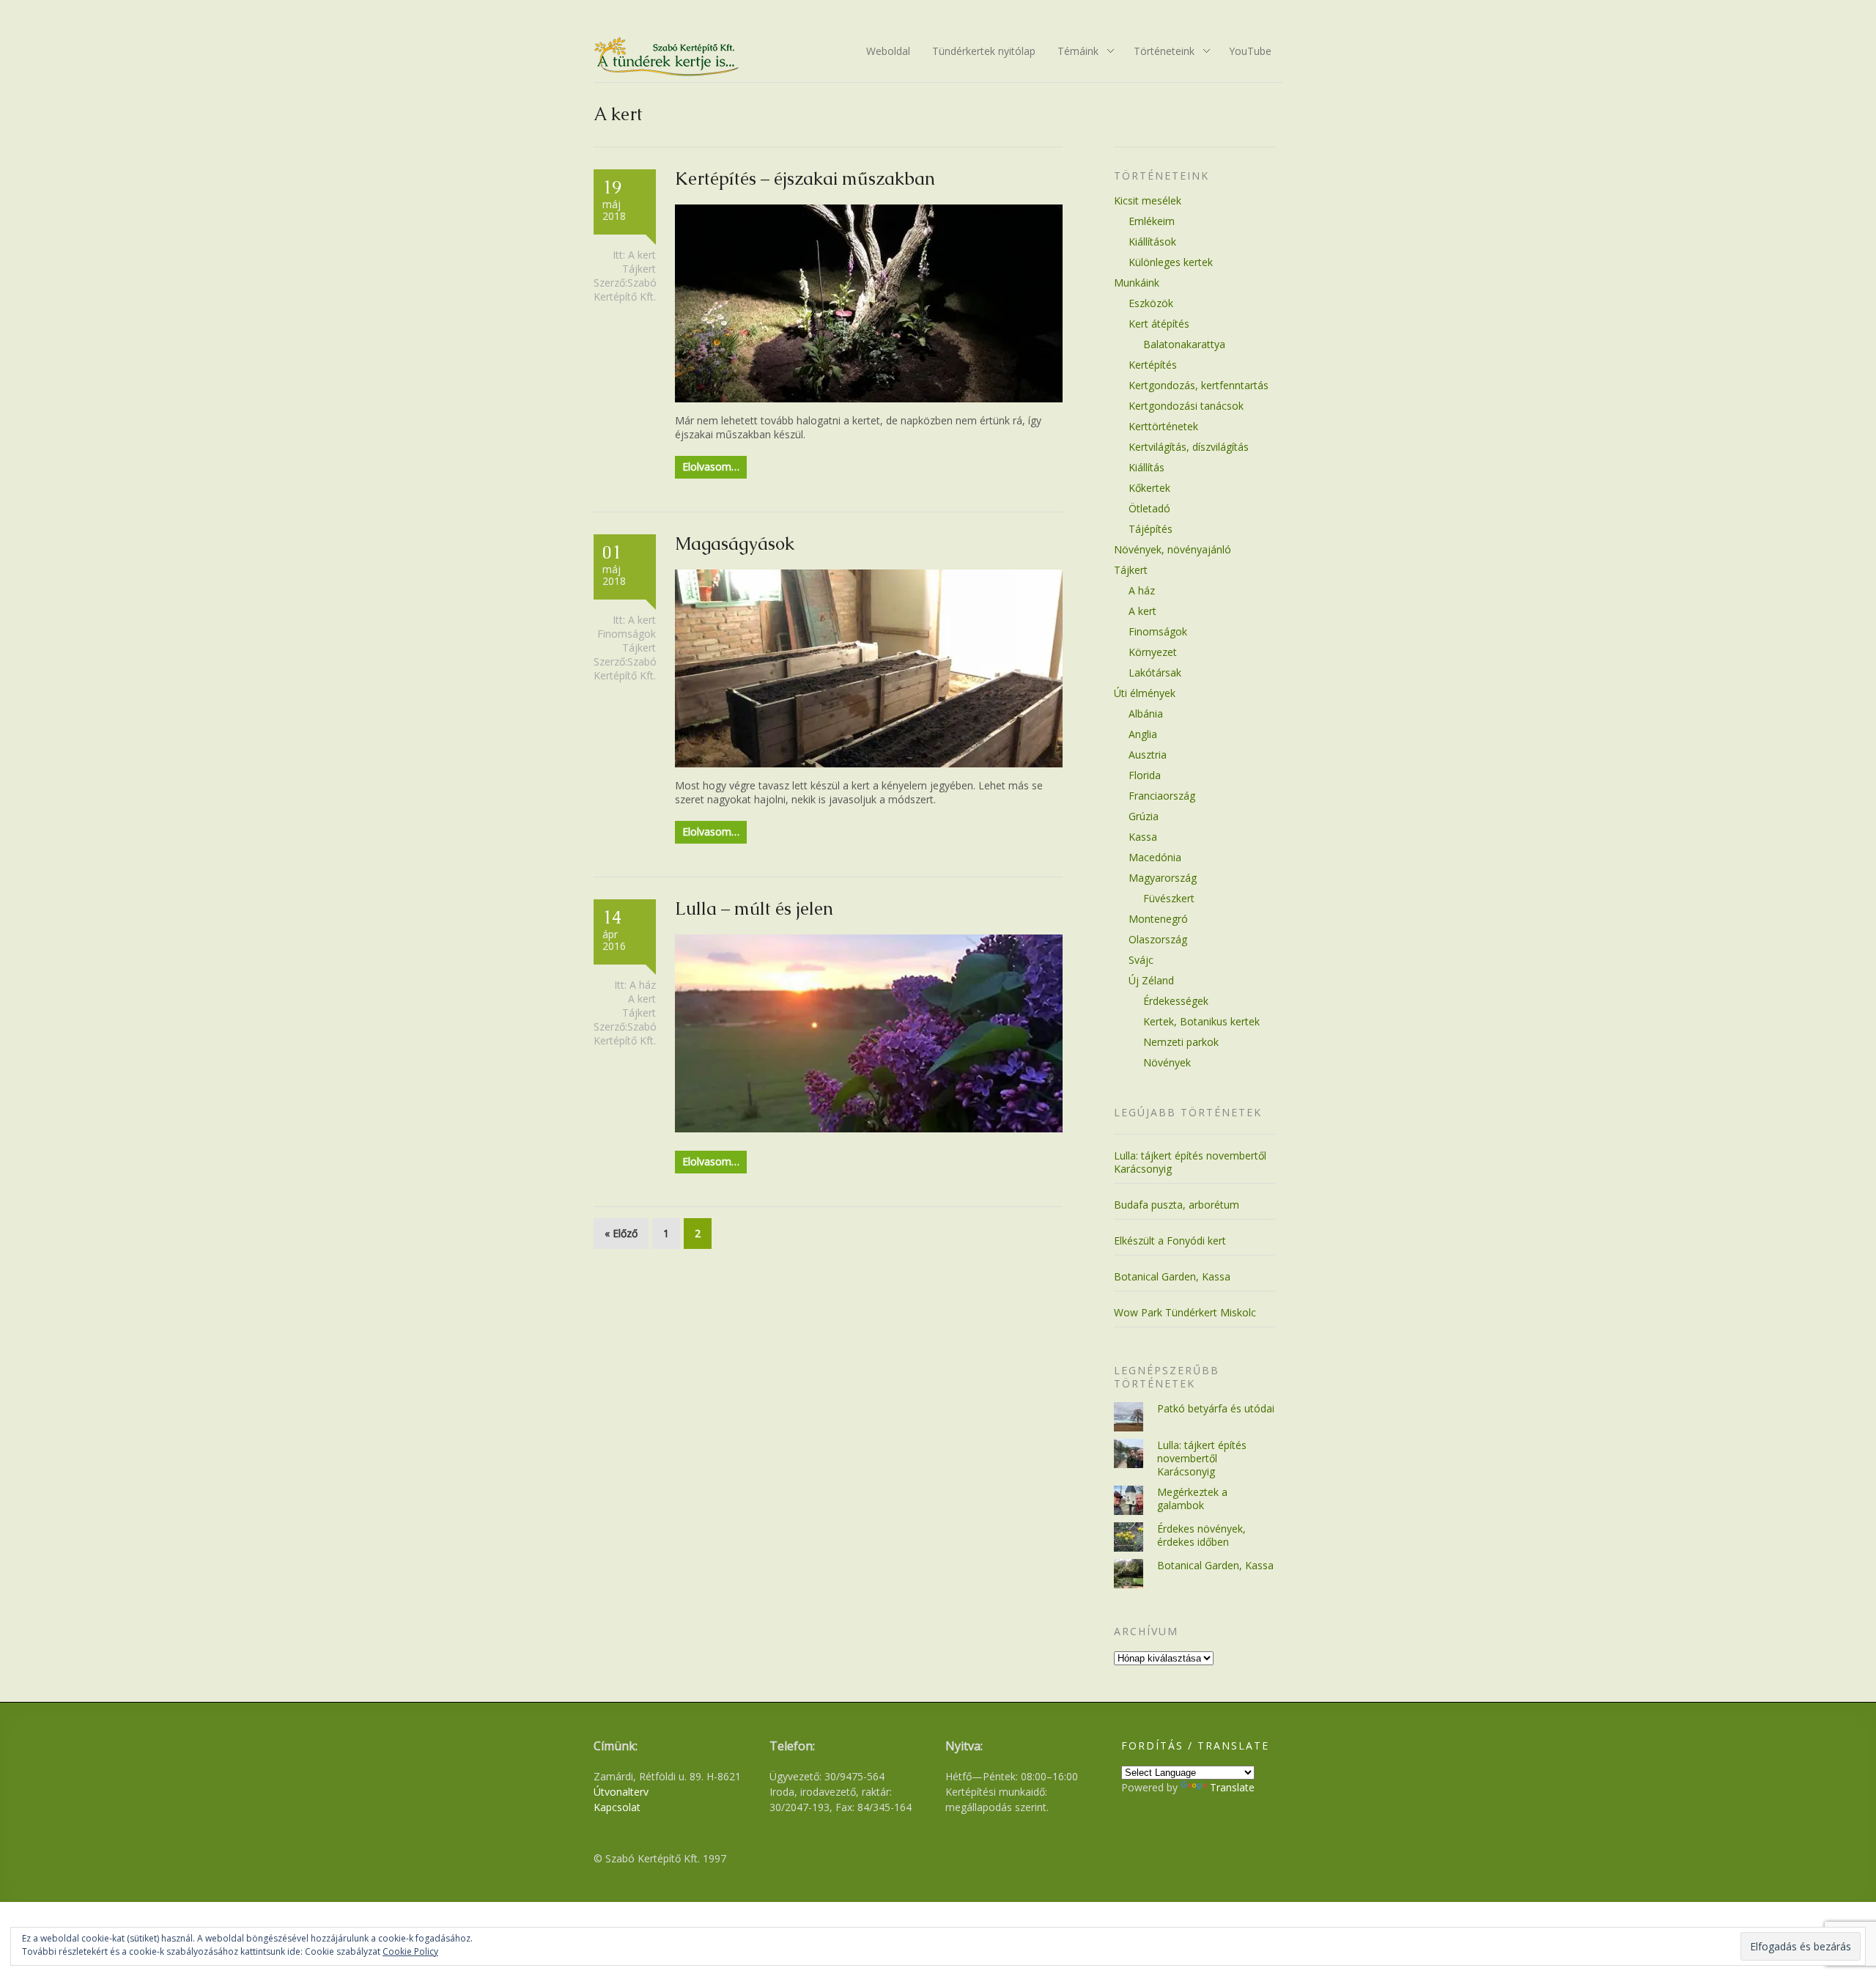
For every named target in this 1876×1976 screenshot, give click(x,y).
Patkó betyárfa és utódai (1216, 1408)
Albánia (1146, 714)
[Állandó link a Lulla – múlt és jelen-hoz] (869, 1128)
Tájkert (639, 269)
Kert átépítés (1159, 324)
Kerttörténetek (1163, 426)
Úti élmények (1145, 693)
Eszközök (1151, 303)
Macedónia (1155, 857)
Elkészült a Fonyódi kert (1170, 1240)
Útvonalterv (621, 1792)
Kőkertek (1149, 488)
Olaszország (1158, 939)
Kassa (1143, 837)
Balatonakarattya (1184, 344)
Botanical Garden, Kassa (1172, 1276)
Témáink (1073, 52)
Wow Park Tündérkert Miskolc (1185, 1312)
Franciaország (1162, 796)
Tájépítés (1151, 529)
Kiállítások (1152, 242)
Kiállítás (1146, 467)
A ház (643, 985)
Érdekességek (1176, 1001)
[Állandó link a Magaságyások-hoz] (869, 763)
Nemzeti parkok (1181, 1042)
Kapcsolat (617, 1807)
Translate (1232, 1787)
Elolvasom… (711, 467)
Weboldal (888, 51)
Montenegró (1158, 919)
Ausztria (1148, 755)
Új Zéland (1151, 980)
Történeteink (1159, 52)
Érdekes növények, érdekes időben (1201, 1535)
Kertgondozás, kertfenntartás (1199, 385)
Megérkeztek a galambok (1192, 1498)
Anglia (1143, 734)
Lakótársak (1155, 672)
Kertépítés (1153, 365)
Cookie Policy (410, 1951)
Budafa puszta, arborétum (1177, 1205)
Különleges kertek (1171, 262)
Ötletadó (1149, 508)
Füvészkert (1169, 898)
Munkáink (1137, 283)
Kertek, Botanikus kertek (1201, 1021)
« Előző (621, 1233)
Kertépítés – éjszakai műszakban (805, 178)
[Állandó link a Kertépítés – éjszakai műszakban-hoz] (869, 398)
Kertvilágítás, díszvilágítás (1189, 447)
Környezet (1153, 652)
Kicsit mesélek (1148, 200)
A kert (642, 255)
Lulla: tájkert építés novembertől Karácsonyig (1190, 1162)
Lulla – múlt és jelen (754, 908)
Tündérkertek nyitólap (984, 51)
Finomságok (627, 634)
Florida (1145, 775)
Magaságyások (735, 543)
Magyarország (1163, 878)
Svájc (1141, 960)
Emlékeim (1152, 221)
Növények (1167, 1062)
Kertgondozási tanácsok (1186, 406)
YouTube (1250, 51)
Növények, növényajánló (1172, 549)
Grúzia (1144, 816)
